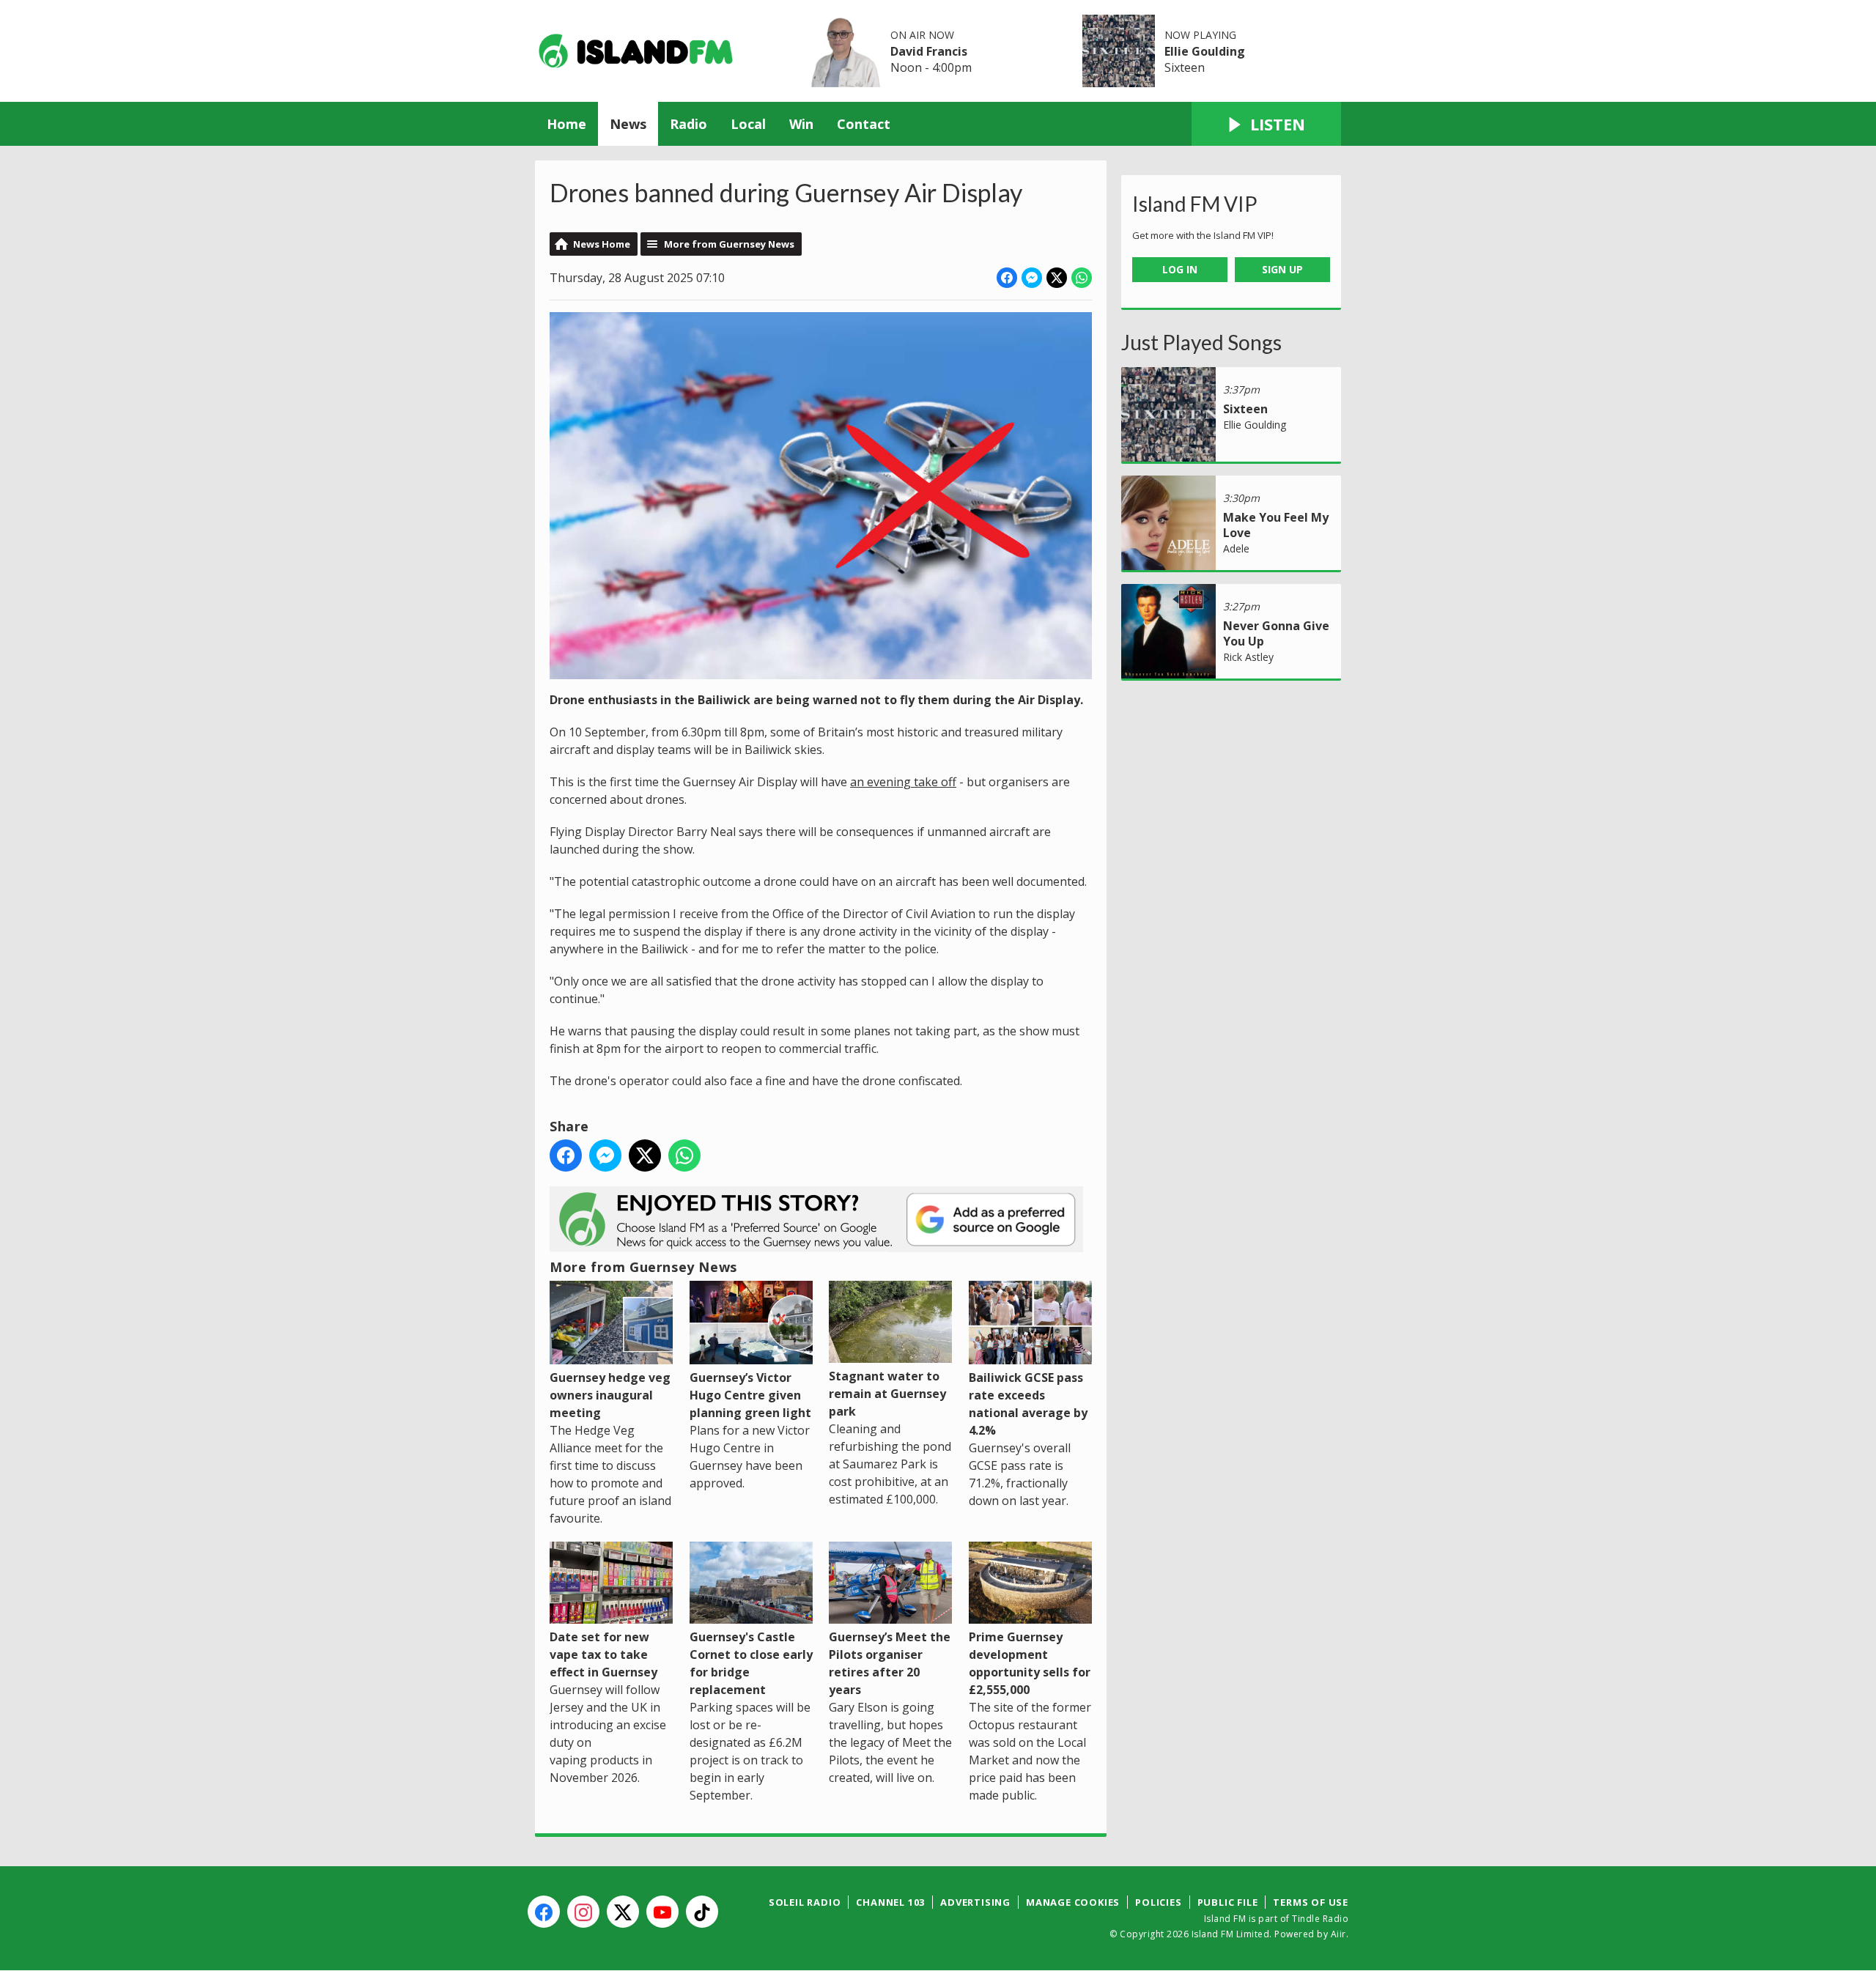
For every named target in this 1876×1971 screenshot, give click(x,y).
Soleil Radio (805, 1902)
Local (748, 124)
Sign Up (1282, 269)
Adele (1236, 548)
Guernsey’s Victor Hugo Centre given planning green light (750, 1395)
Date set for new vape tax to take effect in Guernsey (603, 1654)
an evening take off (903, 782)
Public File (1228, 1902)
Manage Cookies (1073, 1902)
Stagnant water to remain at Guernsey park (887, 1394)
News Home (602, 244)
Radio (688, 124)
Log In (1180, 269)
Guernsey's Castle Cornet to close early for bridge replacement (751, 1663)
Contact (864, 124)
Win (801, 124)
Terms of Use (1311, 1902)
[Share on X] (1057, 278)
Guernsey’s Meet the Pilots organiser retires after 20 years (890, 1663)
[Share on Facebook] (1007, 278)
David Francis (929, 51)
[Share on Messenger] (1032, 278)
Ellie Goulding (1205, 51)
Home (566, 124)
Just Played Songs (1201, 342)
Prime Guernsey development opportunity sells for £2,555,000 (1030, 1663)
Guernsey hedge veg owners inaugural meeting (610, 1395)
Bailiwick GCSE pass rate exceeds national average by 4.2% (1028, 1404)
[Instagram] (583, 1912)
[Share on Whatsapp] (1082, 278)
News (628, 124)
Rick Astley (1248, 657)
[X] (623, 1912)
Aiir (1338, 1934)
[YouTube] (662, 1912)
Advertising (975, 1902)
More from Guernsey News (729, 244)
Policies (1158, 1902)
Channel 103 (890, 1902)
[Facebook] (544, 1912)
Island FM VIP (1195, 204)
